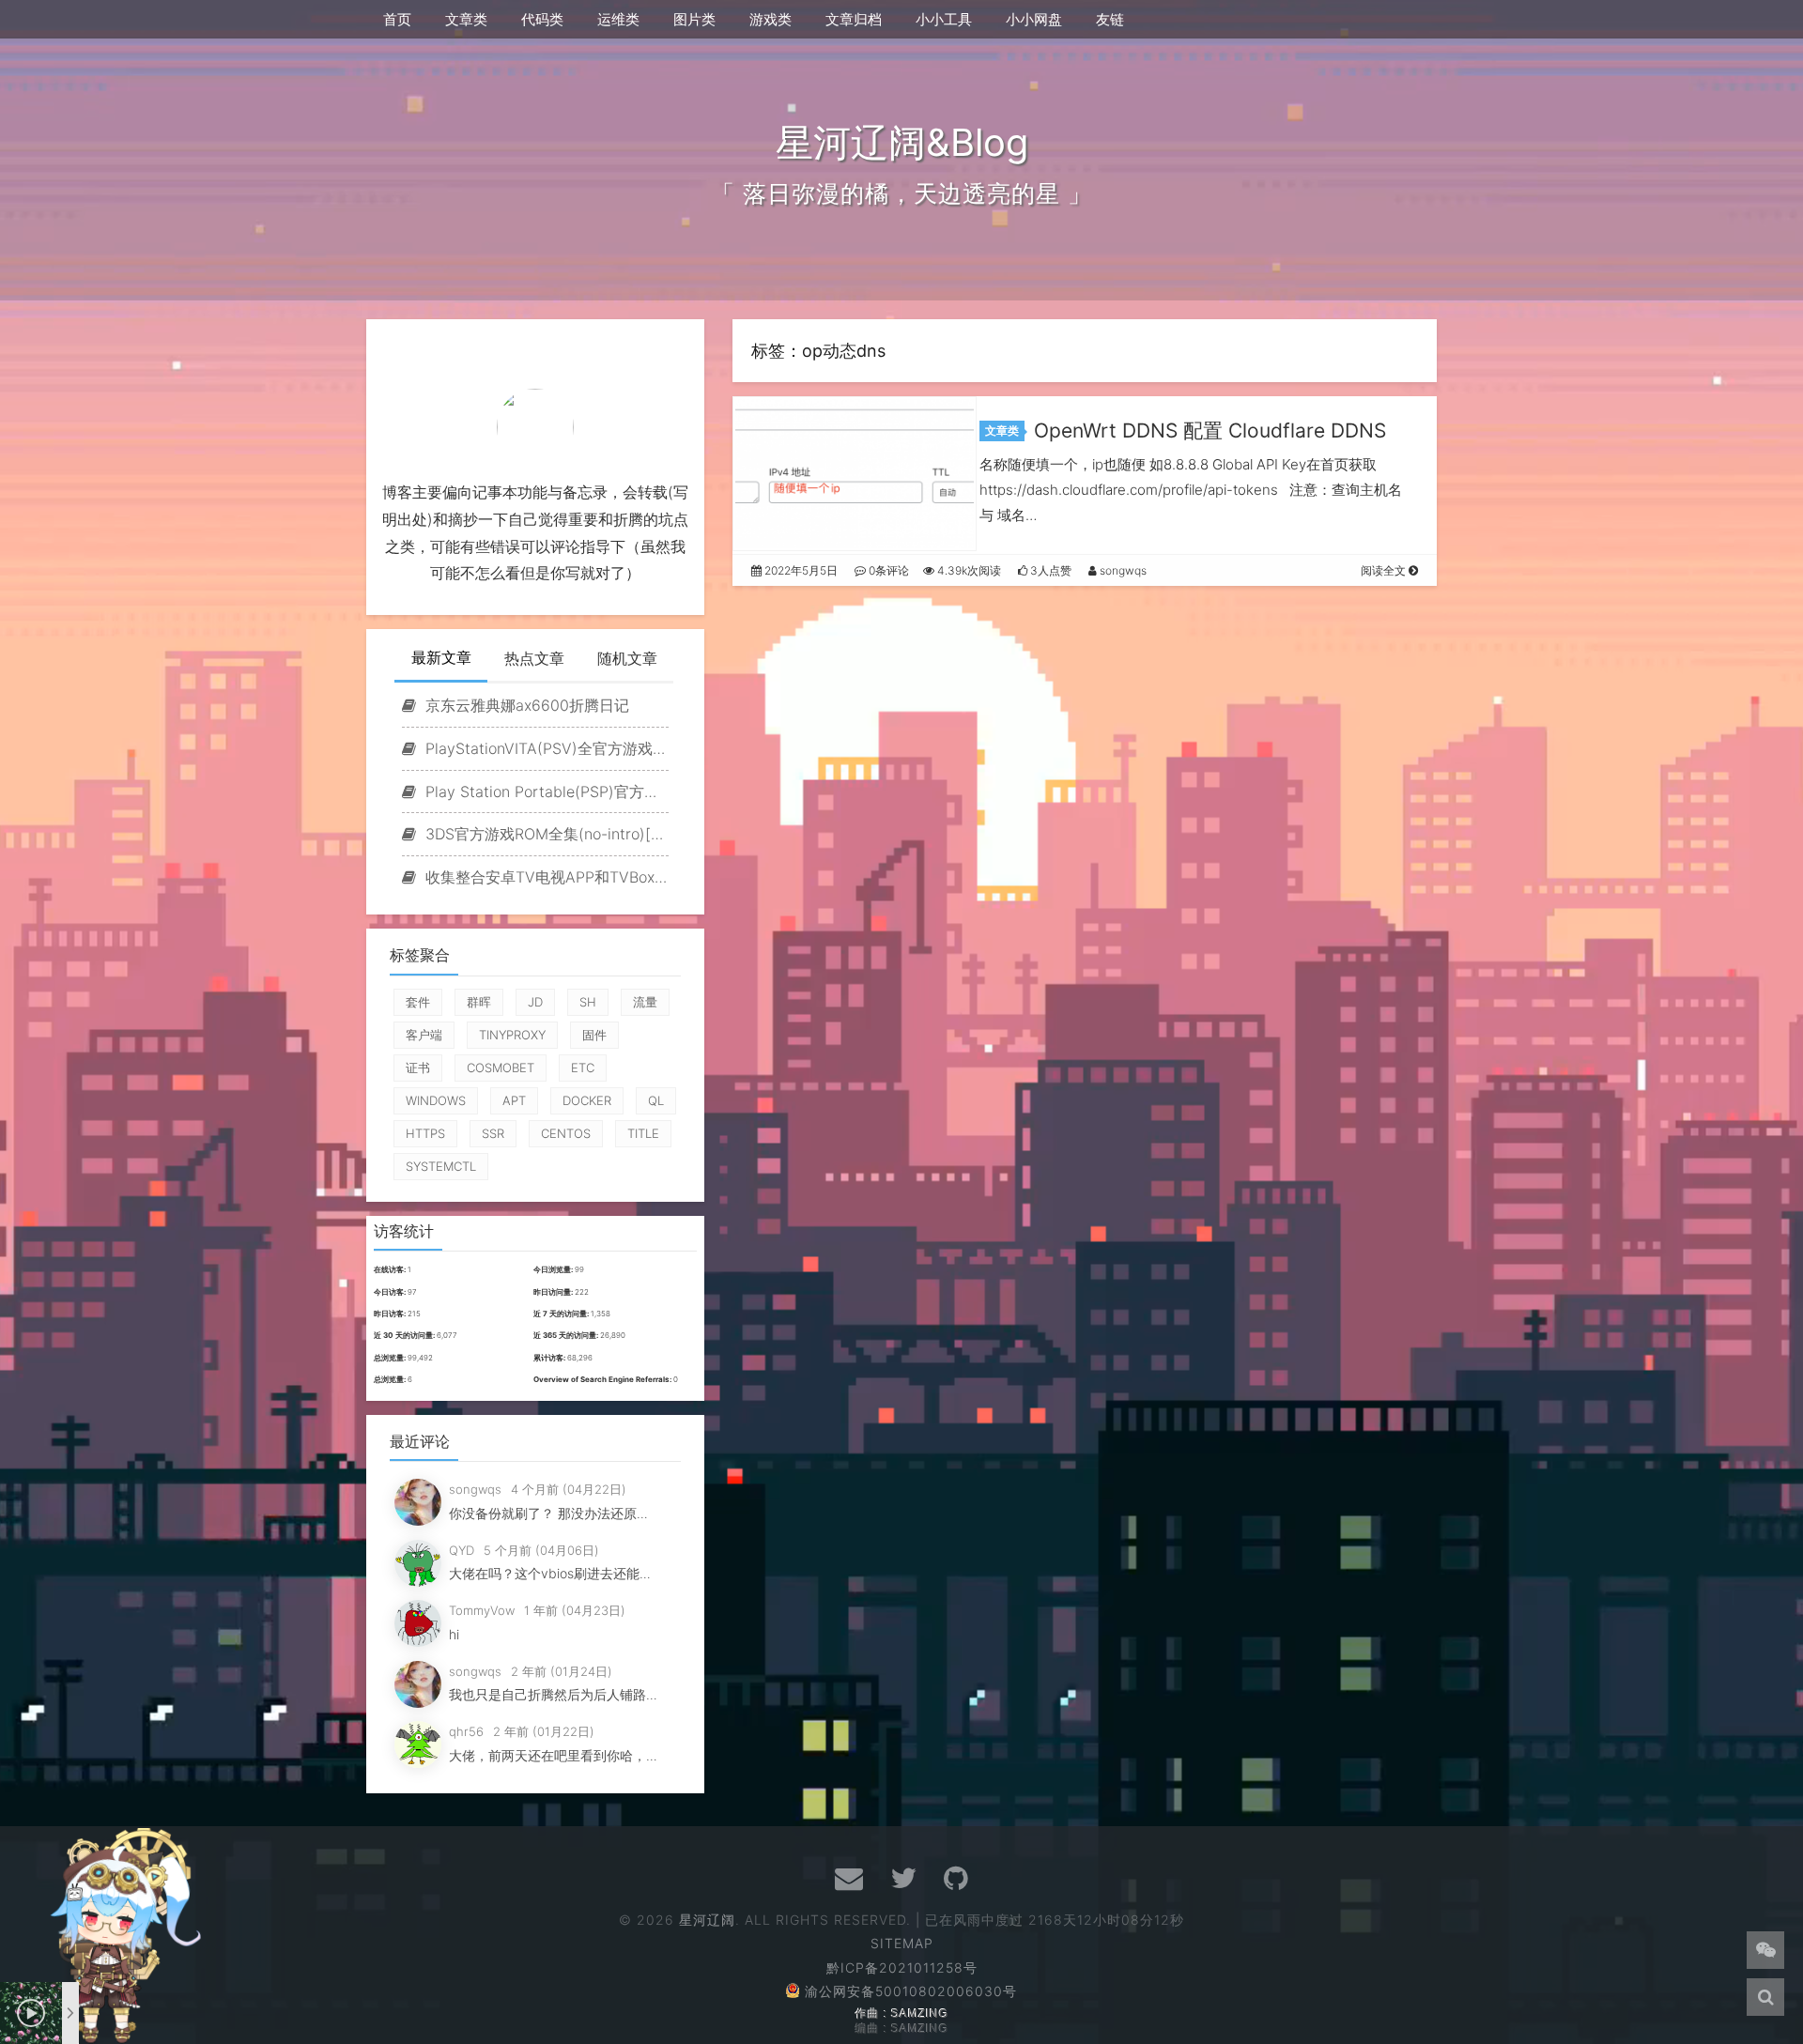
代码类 (542, 19)
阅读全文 (1385, 570)
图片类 (694, 19)
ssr (493, 1133)
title (643, 1133)
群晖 (479, 1002)
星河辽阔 (708, 1920)
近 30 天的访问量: (405, 1335)
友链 (1110, 19)
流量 (645, 1002)
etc (583, 1068)
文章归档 (854, 19)
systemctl (441, 1166)
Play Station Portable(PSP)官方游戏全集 (545, 791)
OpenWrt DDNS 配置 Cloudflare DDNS (1210, 430)
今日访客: (391, 1292)
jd (535, 1002)
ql (656, 1100)
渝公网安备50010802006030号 (911, 1991)
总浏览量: (391, 1358)
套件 (418, 1002)
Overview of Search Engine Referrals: (603, 1379)
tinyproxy (512, 1035)
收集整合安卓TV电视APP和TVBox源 (545, 877)
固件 (594, 1035)
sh (588, 1002)
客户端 (424, 1035)
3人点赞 (1049, 570)
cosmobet (501, 1068)
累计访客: (550, 1358)
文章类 (466, 19)
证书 (418, 1068)
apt (514, 1100)
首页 (397, 19)
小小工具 (944, 19)
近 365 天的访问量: (567, 1335)
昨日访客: (391, 1314)
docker (587, 1100)
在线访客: (391, 1269)
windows (436, 1100)
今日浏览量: (554, 1269)
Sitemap (902, 1943)
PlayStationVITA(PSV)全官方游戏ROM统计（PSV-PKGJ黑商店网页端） (545, 748)
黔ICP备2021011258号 (902, 1967)
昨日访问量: (554, 1292)
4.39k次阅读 (968, 570)
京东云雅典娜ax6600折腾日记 (525, 705)
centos (566, 1133)
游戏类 (771, 19)
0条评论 (887, 570)
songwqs (1122, 570)
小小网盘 (1034, 19)
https (425, 1133)
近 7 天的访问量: (562, 1314)
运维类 (618, 19)
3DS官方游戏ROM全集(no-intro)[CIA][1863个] (545, 834)
